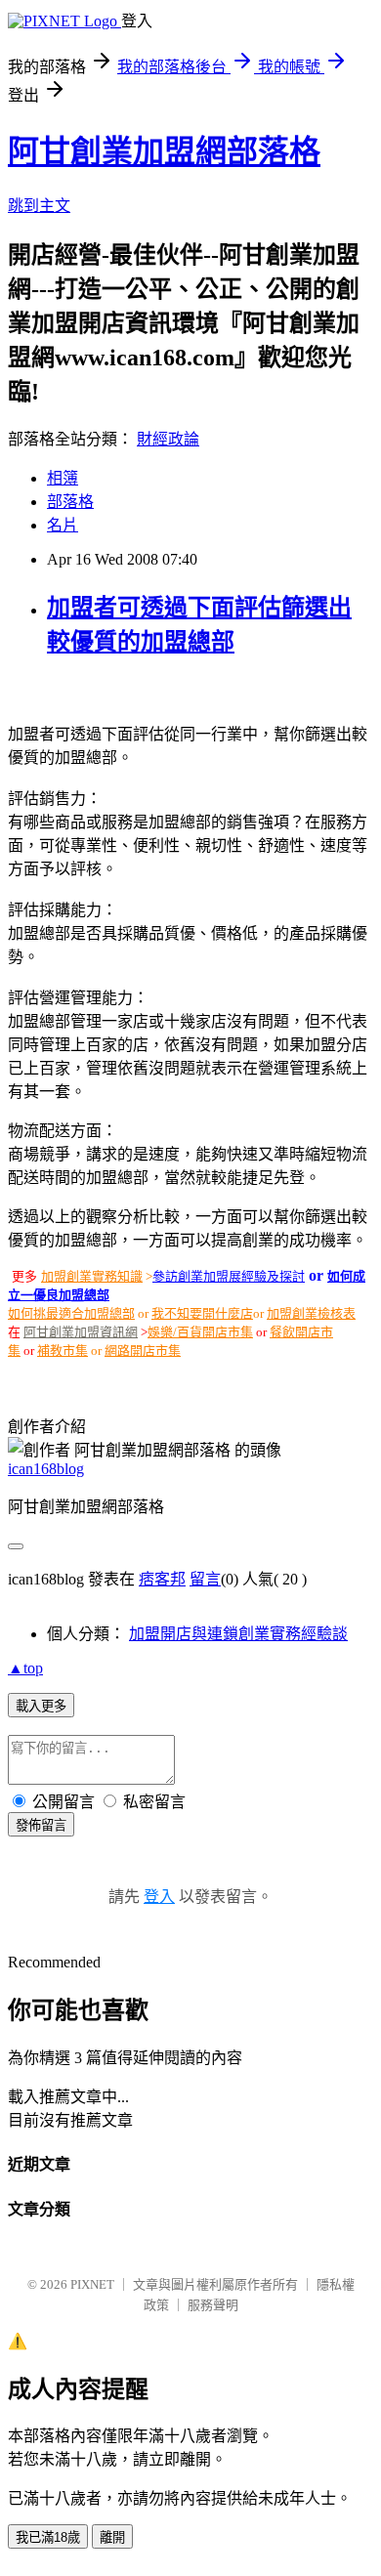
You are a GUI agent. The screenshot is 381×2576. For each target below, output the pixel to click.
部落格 (70, 502)
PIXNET (92, 2284)
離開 (112, 2537)
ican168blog (46, 1469)
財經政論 (168, 439)
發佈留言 (41, 1825)
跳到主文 (39, 206)
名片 (63, 525)
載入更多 (41, 1706)
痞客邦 (162, 1579)
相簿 (63, 478)
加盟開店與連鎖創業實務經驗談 (238, 1634)
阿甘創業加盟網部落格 (164, 151)
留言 (205, 1579)
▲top (25, 1668)
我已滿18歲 (48, 2537)
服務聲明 (213, 2305)
